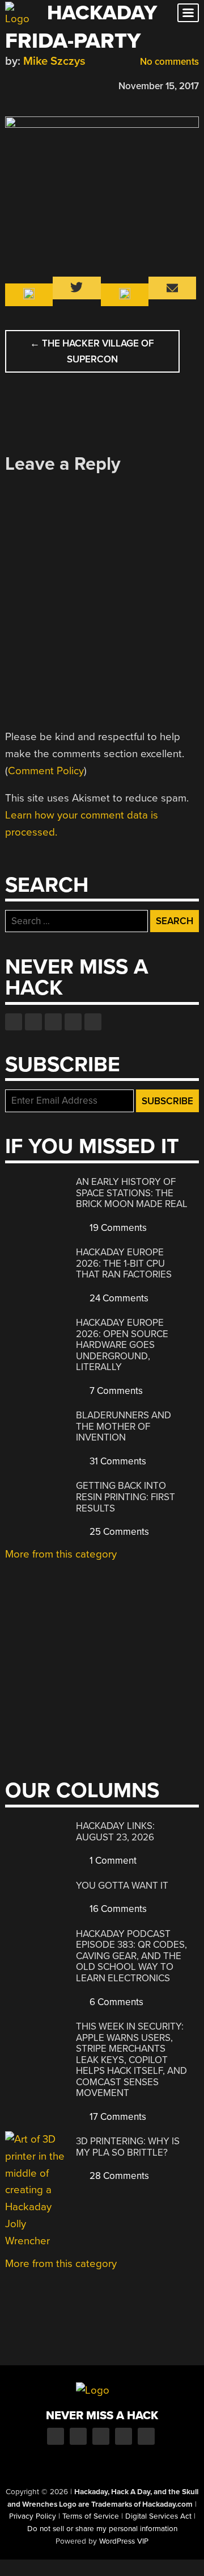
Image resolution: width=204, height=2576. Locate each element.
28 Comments (118, 2176)
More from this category (61, 1554)
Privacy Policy (33, 2516)
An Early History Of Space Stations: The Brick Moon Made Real (132, 1193)
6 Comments (115, 2002)
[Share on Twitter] (27, 84)
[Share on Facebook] (11, 84)
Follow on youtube (53, 1022)
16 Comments (117, 1909)
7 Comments (115, 1391)
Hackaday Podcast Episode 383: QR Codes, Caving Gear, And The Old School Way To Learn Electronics (131, 1956)
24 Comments (118, 1298)
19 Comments (117, 1228)
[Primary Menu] (188, 13)
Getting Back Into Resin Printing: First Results (126, 1497)
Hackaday (102, 13)
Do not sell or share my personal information (102, 2529)
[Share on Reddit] (60, 84)
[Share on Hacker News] (44, 84)
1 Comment (112, 1861)
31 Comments (117, 1461)
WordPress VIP (124, 2541)
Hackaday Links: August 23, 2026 (115, 1832)
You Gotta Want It (122, 1886)
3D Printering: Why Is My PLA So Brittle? (128, 2147)
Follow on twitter (33, 1022)
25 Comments (118, 1532)
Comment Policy (46, 771)
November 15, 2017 (159, 86)
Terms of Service (91, 2516)
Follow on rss (73, 1022)
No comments (168, 62)
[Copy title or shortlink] (76, 85)
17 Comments (117, 2117)
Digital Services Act (158, 2516)
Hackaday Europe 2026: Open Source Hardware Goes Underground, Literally (122, 1345)
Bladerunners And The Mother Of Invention (124, 1426)
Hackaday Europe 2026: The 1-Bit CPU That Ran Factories (124, 1263)
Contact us (93, 1022)
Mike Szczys (54, 61)
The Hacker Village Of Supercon (92, 351)
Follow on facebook (14, 1022)
